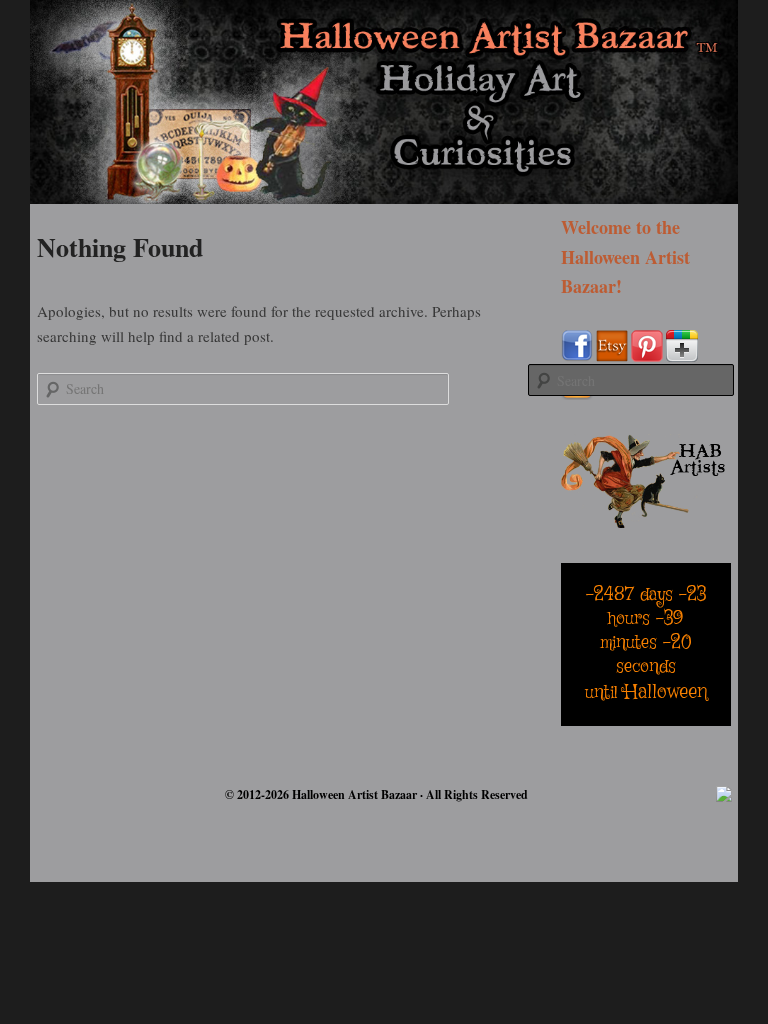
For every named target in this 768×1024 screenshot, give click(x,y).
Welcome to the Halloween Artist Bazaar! (625, 256)
